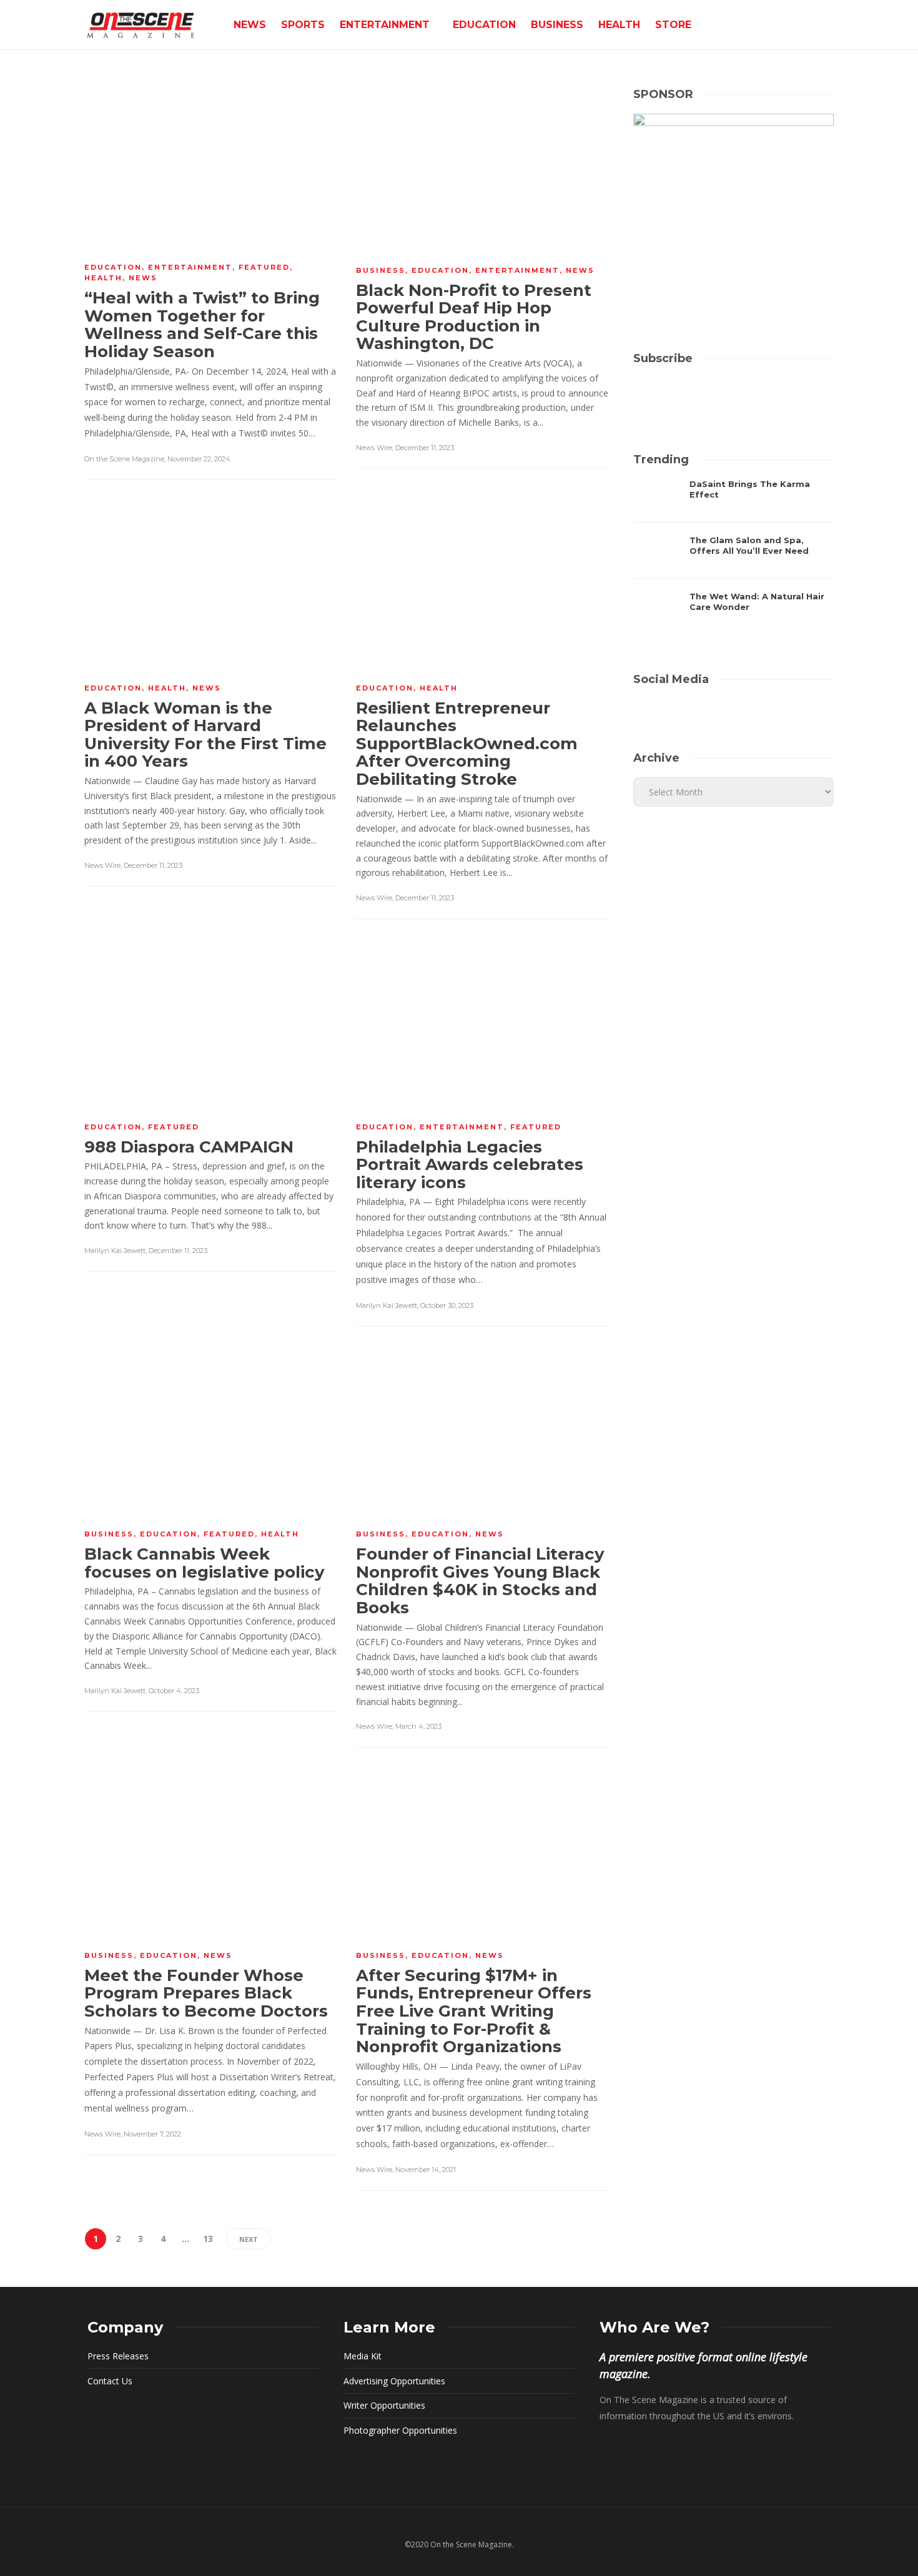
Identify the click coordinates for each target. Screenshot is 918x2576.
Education (484, 25)
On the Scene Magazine (124, 459)
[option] (733, 557)
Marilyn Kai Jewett (115, 1251)
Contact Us (110, 2381)
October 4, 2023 (174, 1691)
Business (557, 25)
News (250, 25)
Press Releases (118, 2356)
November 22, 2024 (199, 459)
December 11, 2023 (425, 448)
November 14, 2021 (426, 2170)
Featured (264, 267)
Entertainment (385, 25)
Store (673, 25)
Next (249, 2239)
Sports (303, 25)
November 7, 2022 (152, 2134)
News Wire (374, 448)
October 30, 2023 (447, 1305)
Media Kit (363, 2356)
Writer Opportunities (384, 2405)
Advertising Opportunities (394, 2381)
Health (619, 25)
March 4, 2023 (418, 1726)
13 (208, 2239)
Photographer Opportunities (400, 2430)
